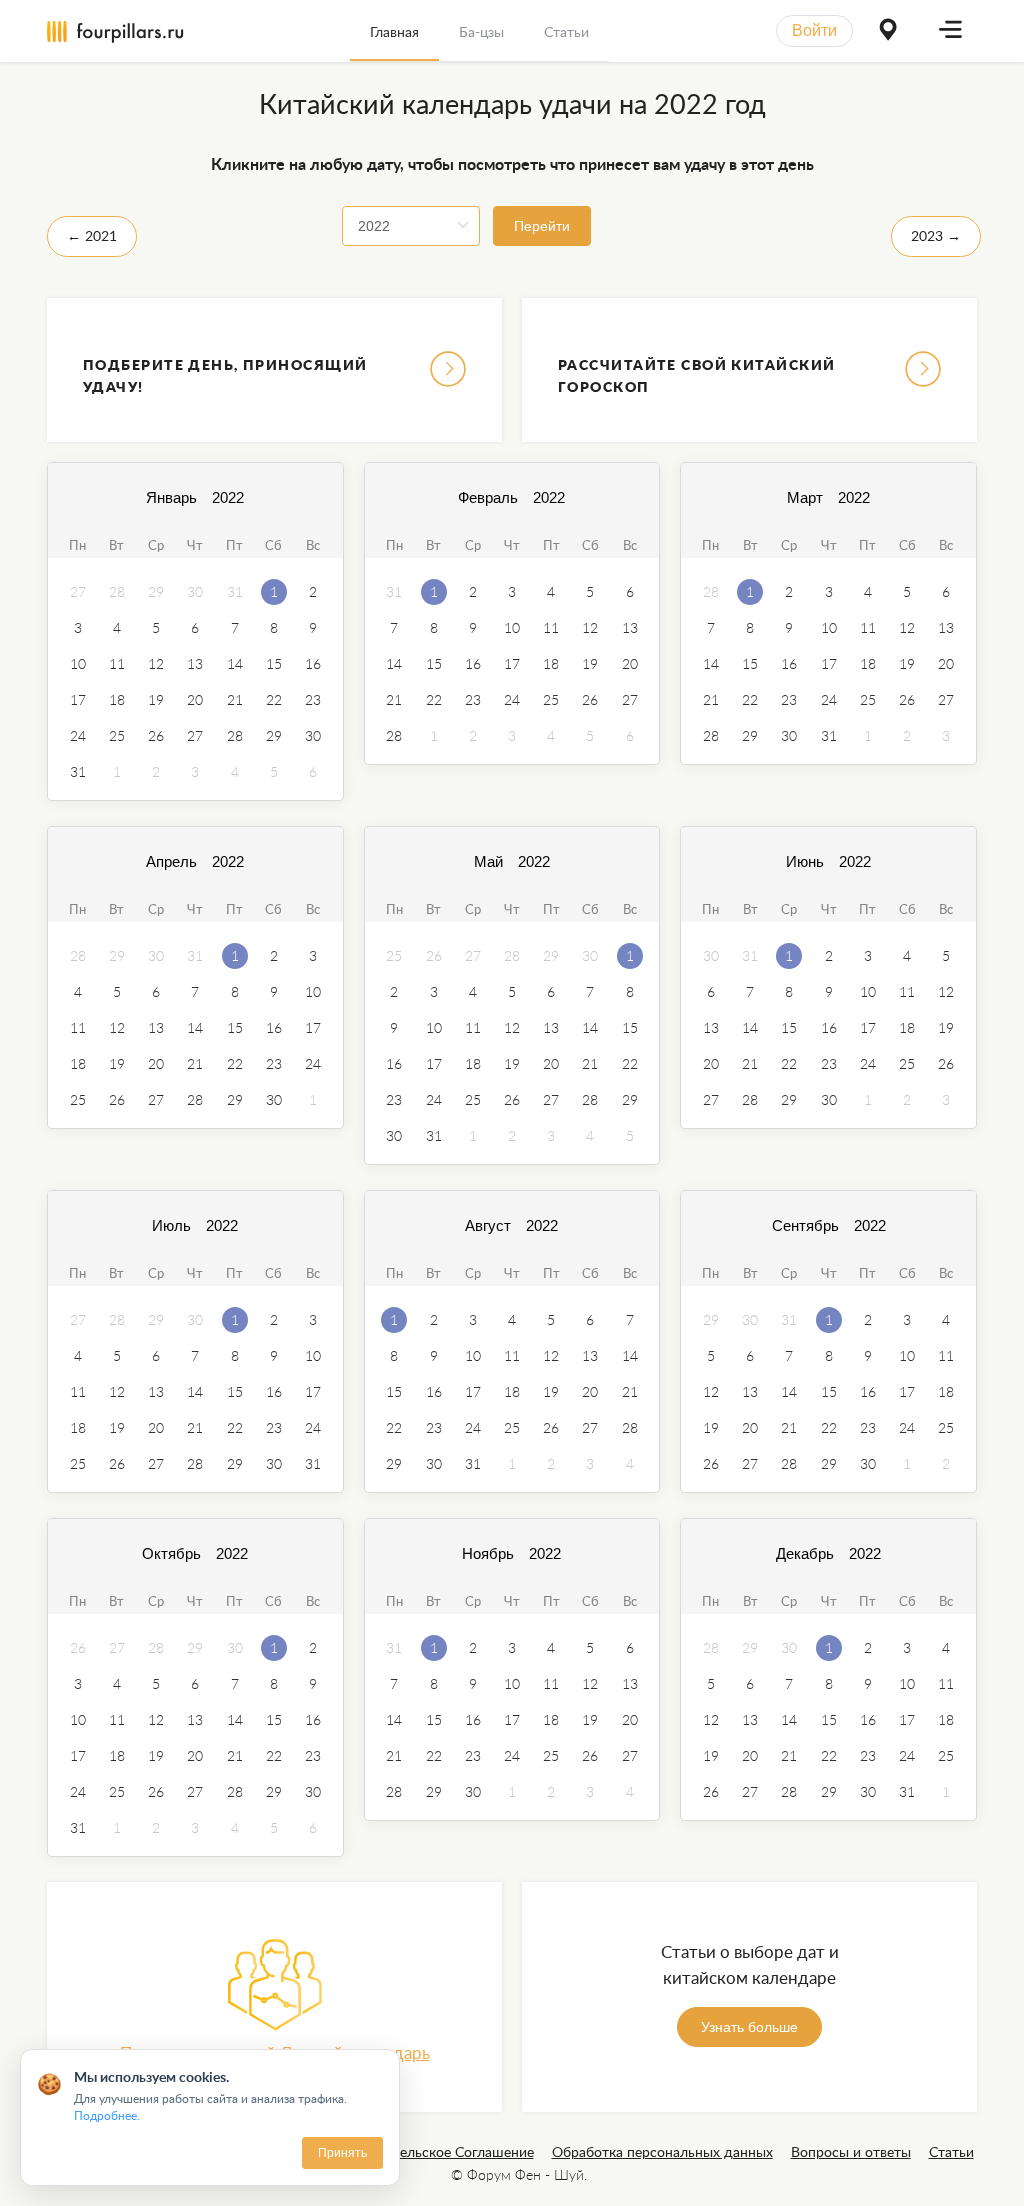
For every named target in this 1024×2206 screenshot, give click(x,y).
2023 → (936, 235)
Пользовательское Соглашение (433, 2151)
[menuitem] (394, 31)
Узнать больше (749, 2027)
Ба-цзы (481, 31)
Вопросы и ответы (851, 2151)
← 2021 (92, 235)
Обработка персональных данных (662, 2151)
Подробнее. (107, 2115)
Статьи (566, 31)
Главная (394, 31)
